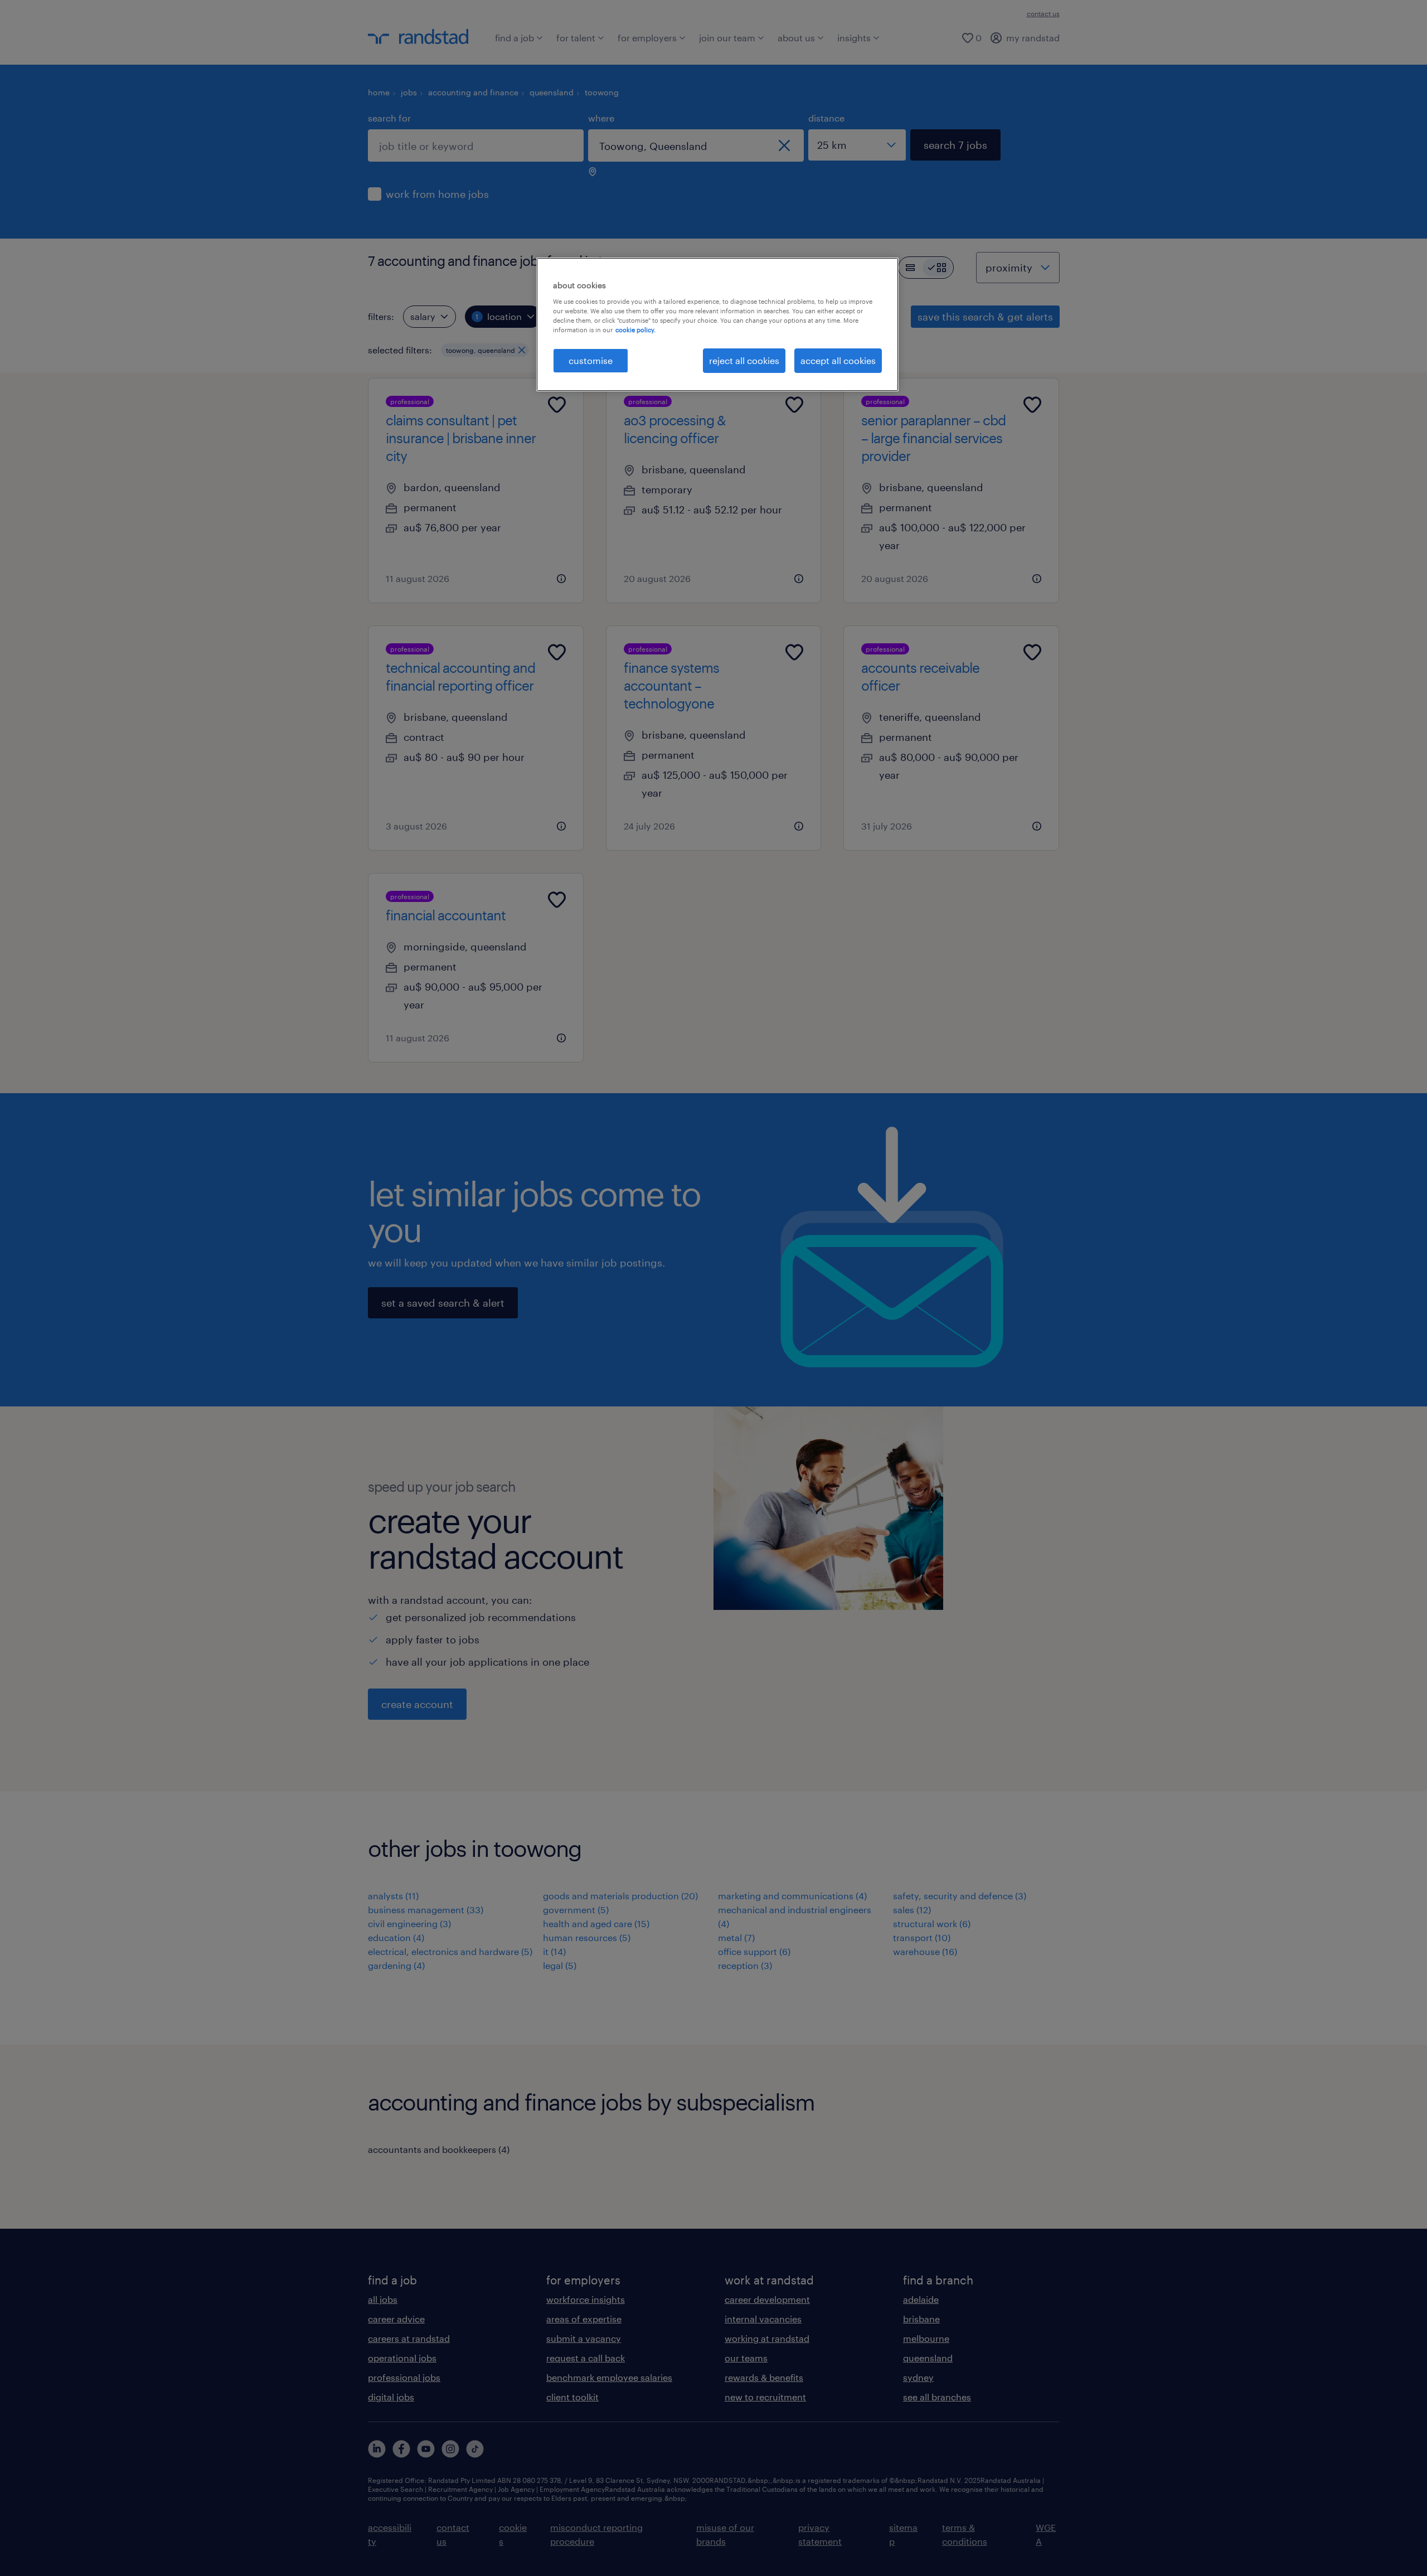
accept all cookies (838, 360)
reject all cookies (744, 360)
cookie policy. (635, 330)
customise (591, 360)
